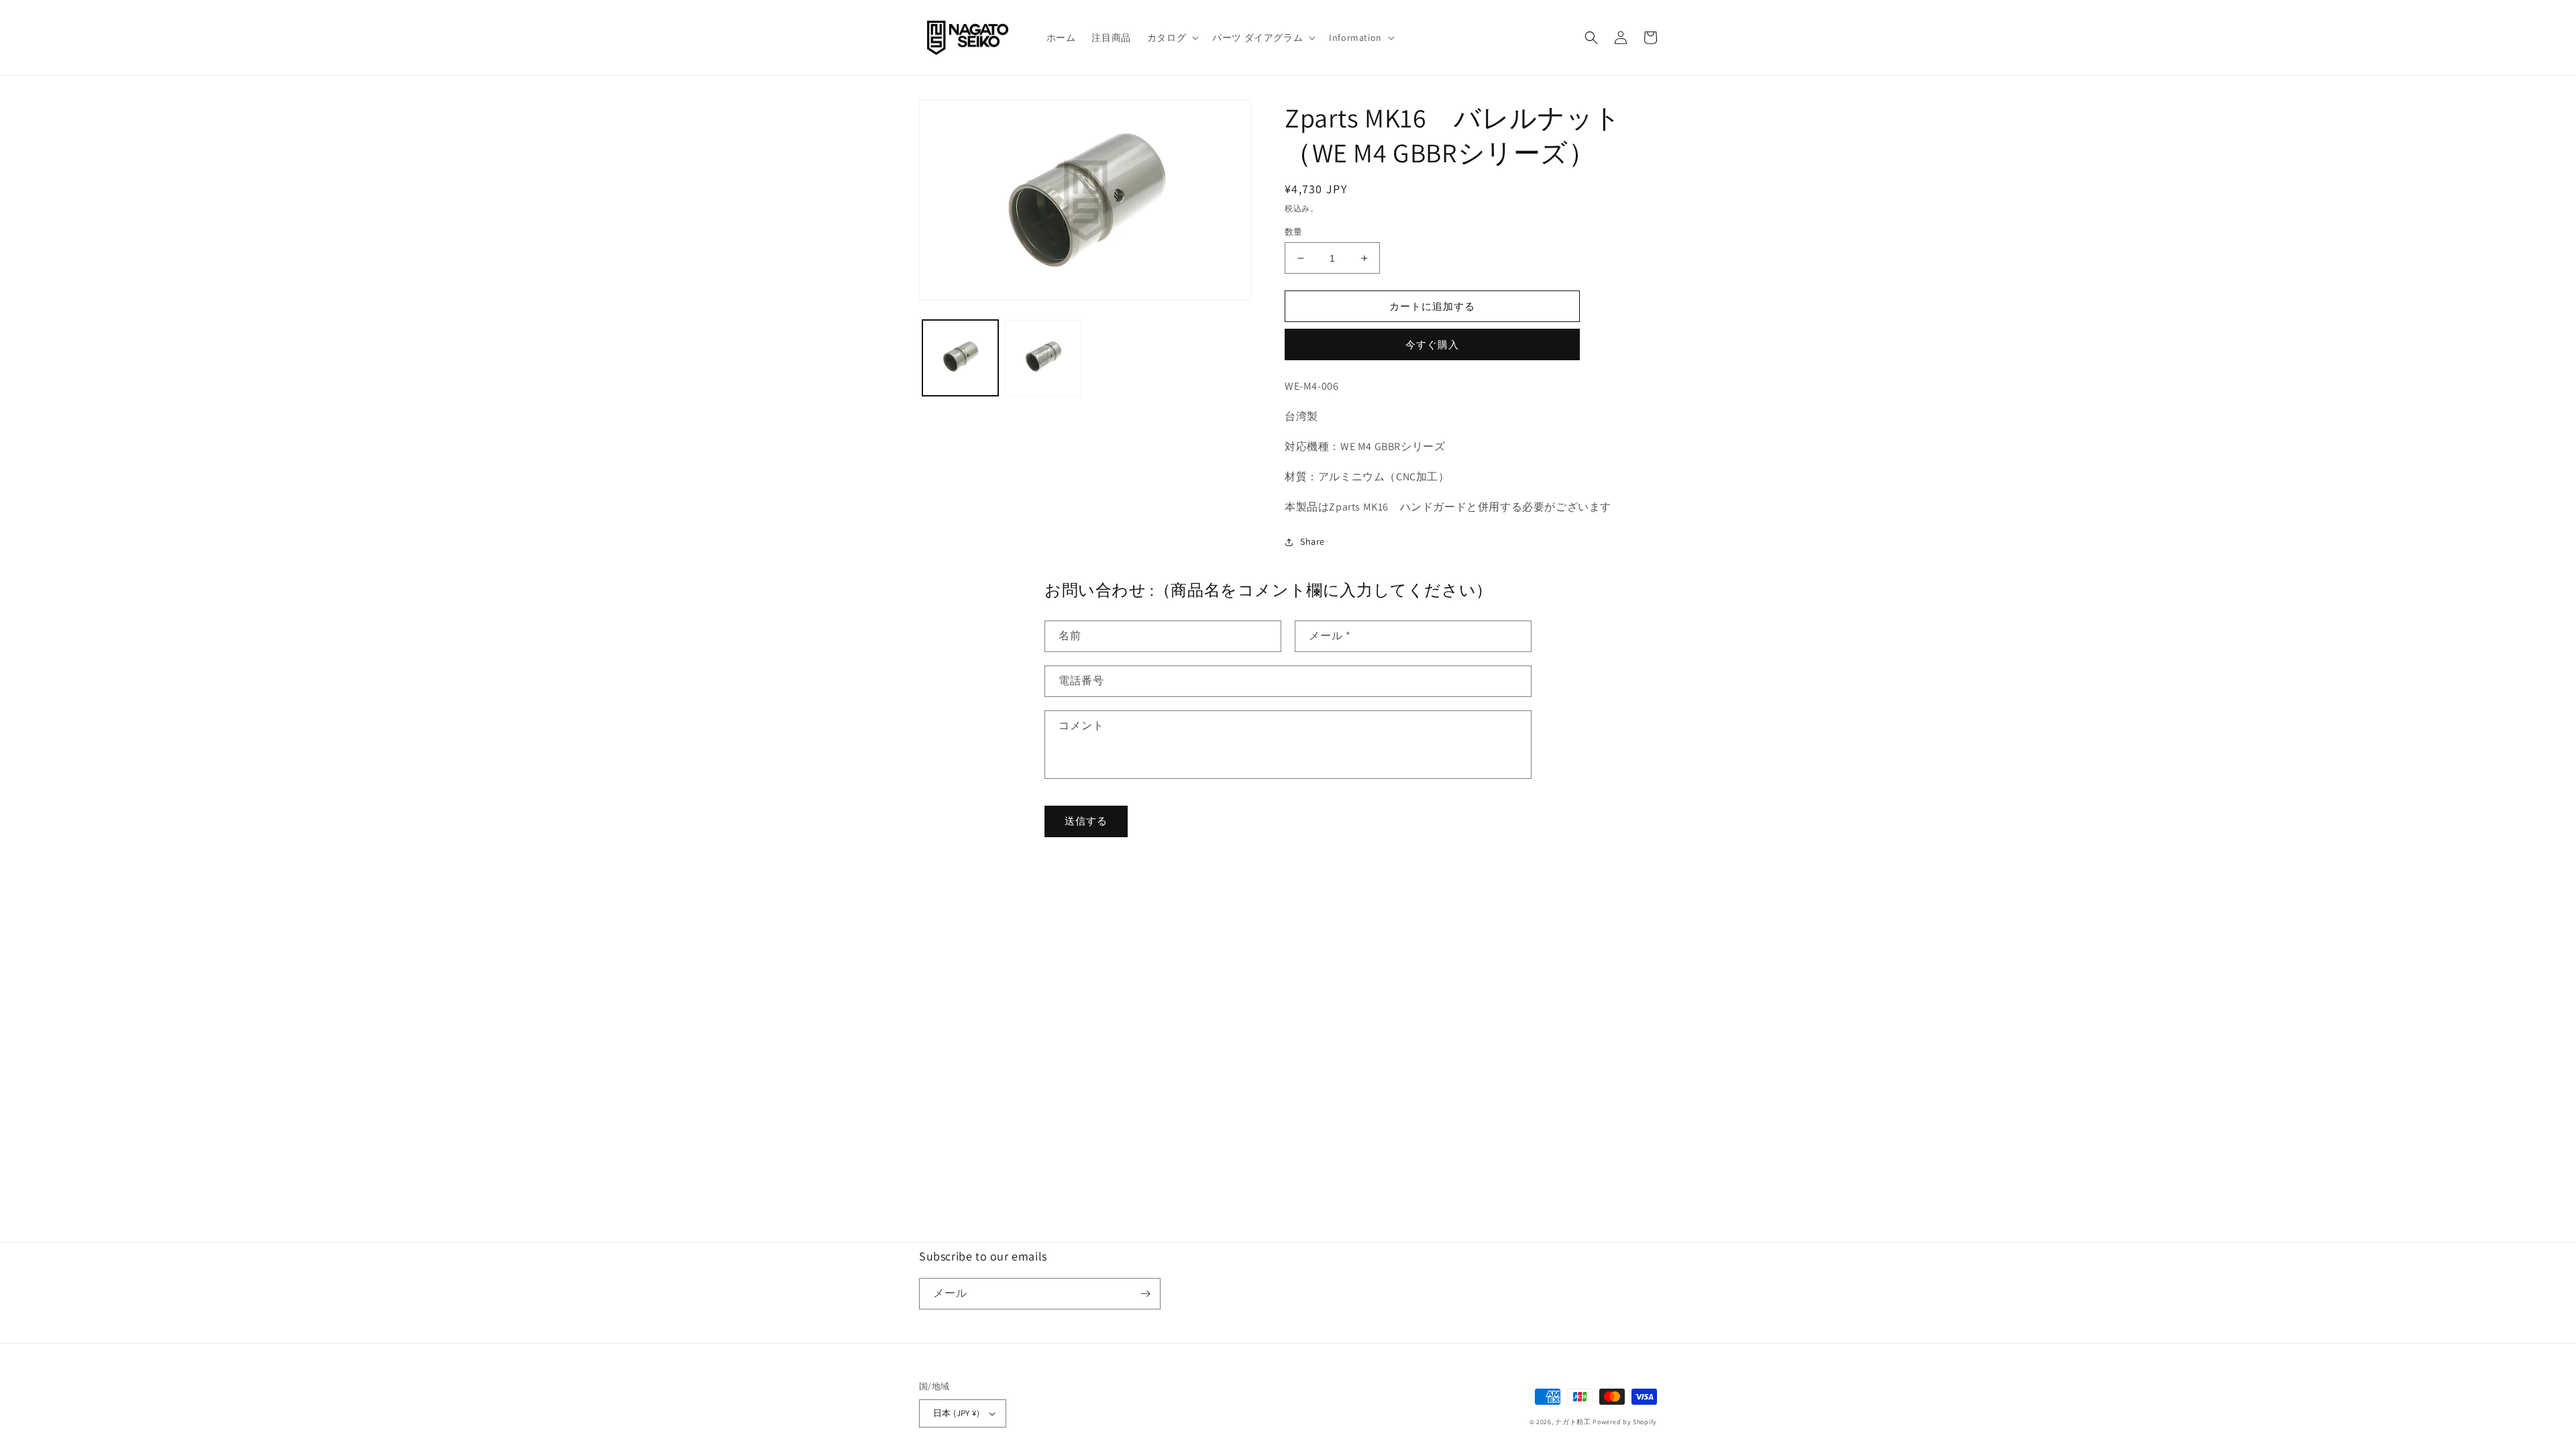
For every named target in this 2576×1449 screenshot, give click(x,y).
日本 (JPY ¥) (956, 1413)
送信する (1086, 821)
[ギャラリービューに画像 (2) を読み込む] (1043, 358)
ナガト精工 (1573, 1422)
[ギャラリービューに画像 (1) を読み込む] (960, 358)
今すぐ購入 (1432, 344)
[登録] (1145, 1294)
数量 (1294, 232)
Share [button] (1312, 541)
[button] (1172, 38)
